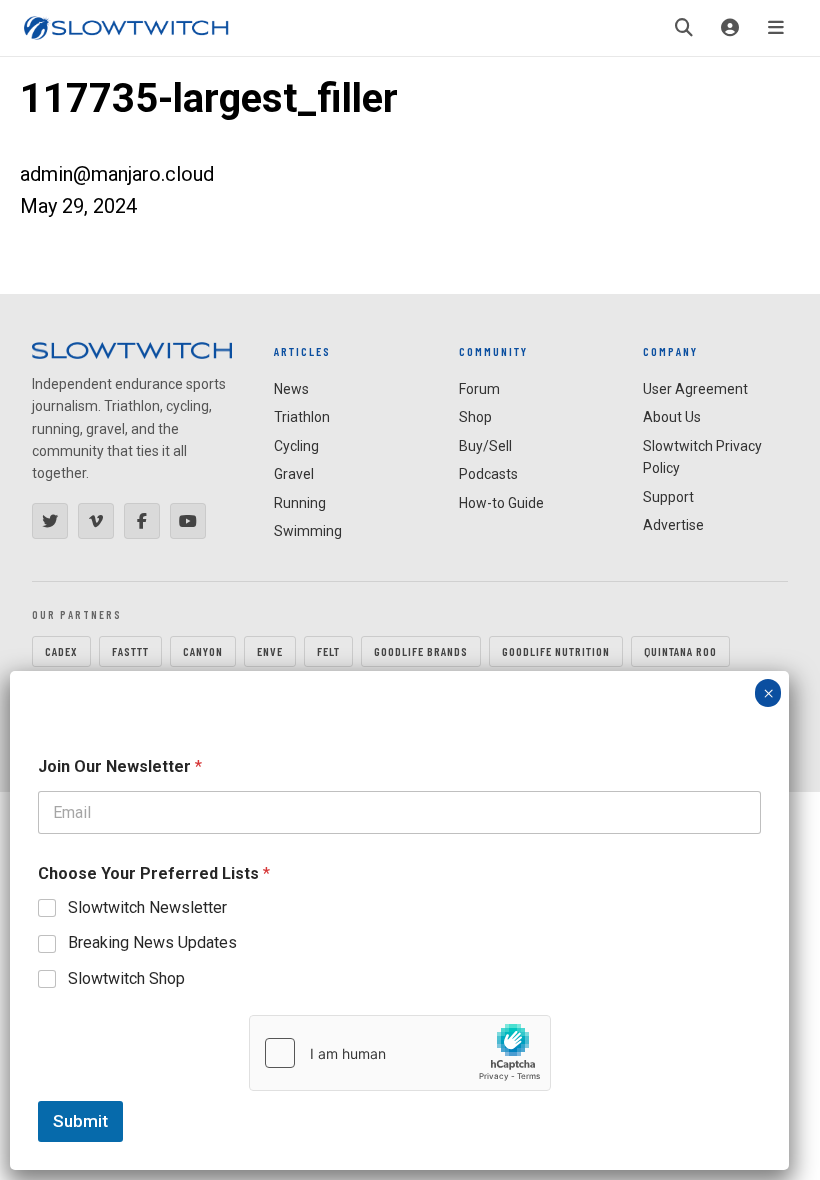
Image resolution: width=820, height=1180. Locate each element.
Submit (80, 1121)
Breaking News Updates (152, 942)
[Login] (730, 28)
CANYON (203, 651)
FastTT (130, 651)
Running (300, 503)
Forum (479, 389)
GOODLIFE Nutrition (556, 651)
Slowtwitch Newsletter (147, 907)
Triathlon (302, 417)
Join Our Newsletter (120, 766)
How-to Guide (501, 503)
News (291, 389)
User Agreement (695, 389)
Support (668, 497)
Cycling (296, 446)
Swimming (308, 531)
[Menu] (776, 28)
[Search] (684, 28)
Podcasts (488, 474)
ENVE (270, 651)
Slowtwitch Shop (126, 978)
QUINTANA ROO (680, 651)
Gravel (294, 474)
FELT (328, 651)
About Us (672, 417)
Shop (475, 417)
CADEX (61, 651)
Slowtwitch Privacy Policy (702, 457)
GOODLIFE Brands (421, 651)
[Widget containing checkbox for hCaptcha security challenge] (400, 1053)
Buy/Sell (485, 446)
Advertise (673, 525)
